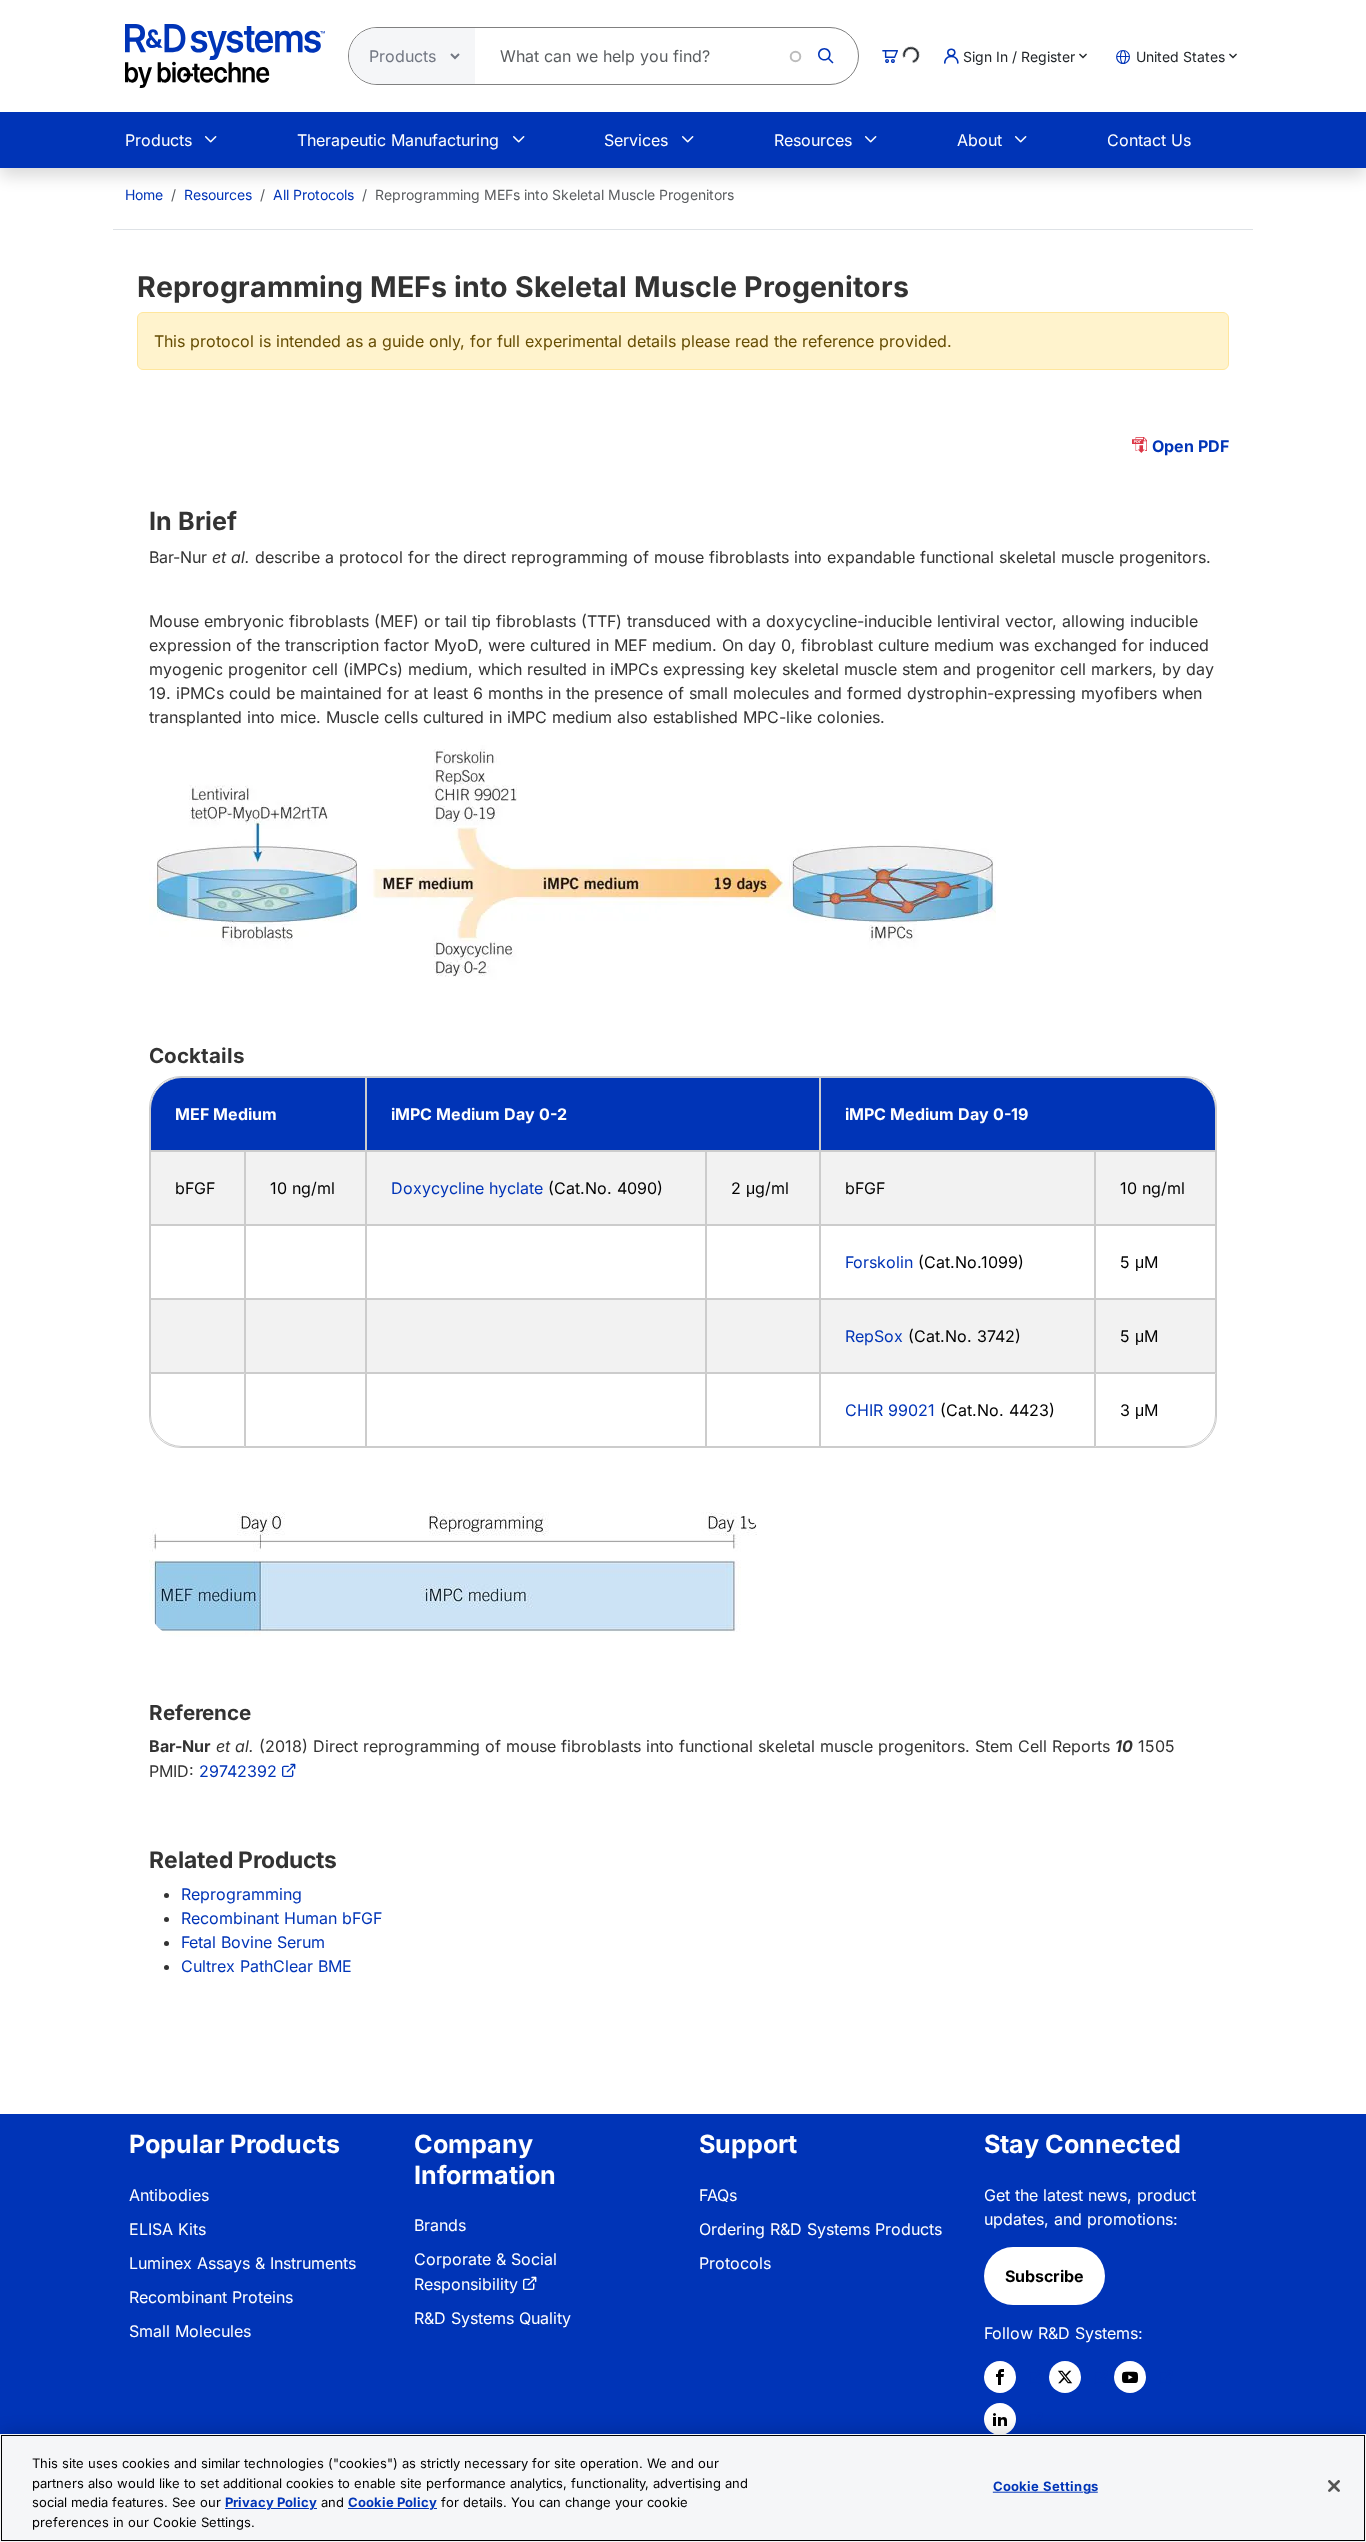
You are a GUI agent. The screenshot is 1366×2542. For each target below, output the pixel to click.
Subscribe (1044, 2276)
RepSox (874, 1336)
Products (158, 140)
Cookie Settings (1045, 2486)
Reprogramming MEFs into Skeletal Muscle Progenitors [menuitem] (554, 194)
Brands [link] (440, 2225)
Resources (813, 140)
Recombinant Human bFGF (281, 1918)
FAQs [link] (718, 2195)
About (979, 140)
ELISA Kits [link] (167, 2229)
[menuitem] (144, 194)
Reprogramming (241, 1894)
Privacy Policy (271, 2502)
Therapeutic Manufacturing (398, 140)
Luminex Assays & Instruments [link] (242, 2263)
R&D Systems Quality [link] (492, 2318)
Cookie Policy (392, 2502)
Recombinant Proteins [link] (211, 2297)
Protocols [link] (735, 2263)
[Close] (1334, 2486)
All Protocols (313, 194)
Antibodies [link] (169, 2195)
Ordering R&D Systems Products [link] (820, 2229)
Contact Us (1149, 140)
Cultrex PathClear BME (266, 1966)
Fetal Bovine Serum (253, 1942)
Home (144, 194)
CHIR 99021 (890, 1410)
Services (636, 140)
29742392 (238, 1771)
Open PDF (1190, 446)
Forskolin (881, 1262)
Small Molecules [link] (190, 2331)
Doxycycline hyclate (467, 1188)
